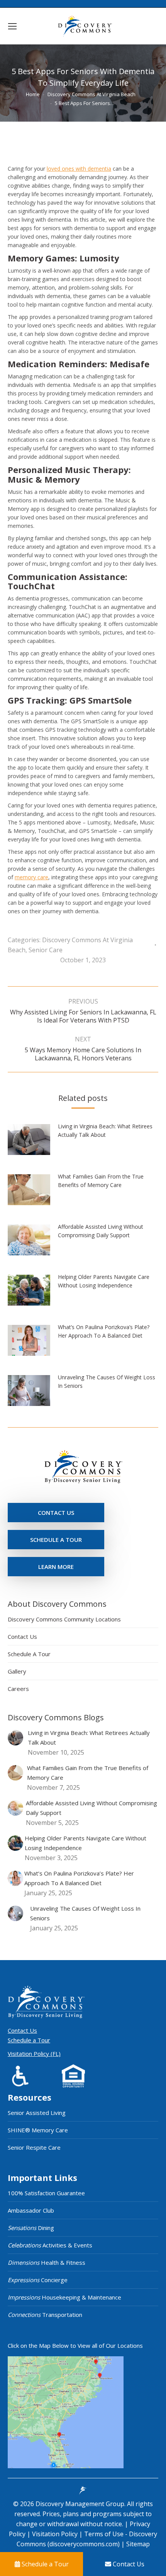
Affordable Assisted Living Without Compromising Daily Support (101, 1231)
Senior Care (46, 950)
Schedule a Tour (29, 2040)
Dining (31, 2228)
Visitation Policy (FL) (34, 2054)
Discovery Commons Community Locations (64, 1619)
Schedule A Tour (29, 1654)
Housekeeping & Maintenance (64, 2297)
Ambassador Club (31, 2210)
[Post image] (33, 1142)
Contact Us (22, 1636)
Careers (18, 1689)
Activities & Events (50, 2245)
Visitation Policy (56, 2534)
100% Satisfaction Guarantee (46, 2193)
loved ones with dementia (79, 169)
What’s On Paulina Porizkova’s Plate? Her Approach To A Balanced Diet (104, 1331)
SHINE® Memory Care (38, 2130)
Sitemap (137, 2544)
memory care (31, 877)
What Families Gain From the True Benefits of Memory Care (101, 1181)
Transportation (45, 2315)
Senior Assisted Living (37, 2113)
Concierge (38, 2280)
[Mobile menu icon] (12, 26)
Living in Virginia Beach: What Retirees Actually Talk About (105, 1130)
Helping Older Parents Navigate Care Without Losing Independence (104, 1281)
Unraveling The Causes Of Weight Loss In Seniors (107, 1381)
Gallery (17, 1671)
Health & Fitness (47, 2262)
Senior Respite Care (34, 2147)
